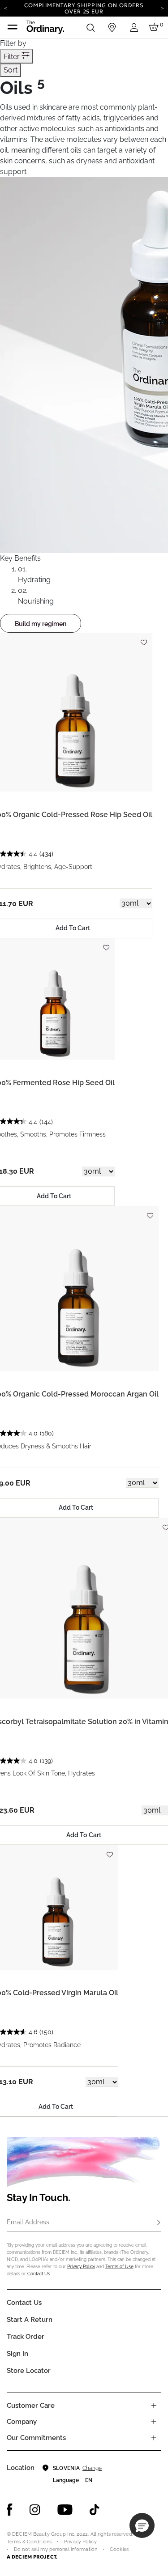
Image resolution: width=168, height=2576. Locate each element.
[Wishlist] (143, 638)
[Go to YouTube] (65, 2510)
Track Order (26, 2337)
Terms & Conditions (29, 2542)
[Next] (162, 8)
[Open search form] (90, 27)
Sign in (17, 2354)
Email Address (28, 2222)
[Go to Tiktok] (95, 2510)
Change (92, 2468)
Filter (13, 57)
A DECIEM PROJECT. (32, 2557)
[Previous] (6, 8)
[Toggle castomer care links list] (154, 2406)
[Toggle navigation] (13, 27)
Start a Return (30, 2320)
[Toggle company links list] (154, 2422)
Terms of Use (119, 2267)
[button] (142, 2525)
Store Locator (29, 2371)
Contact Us (39, 2274)
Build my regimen (41, 624)
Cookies (119, 2549)
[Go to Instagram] (35, 2510)
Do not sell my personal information (56, 2549)
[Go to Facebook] (10, 2510)
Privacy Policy (81, 2267)
